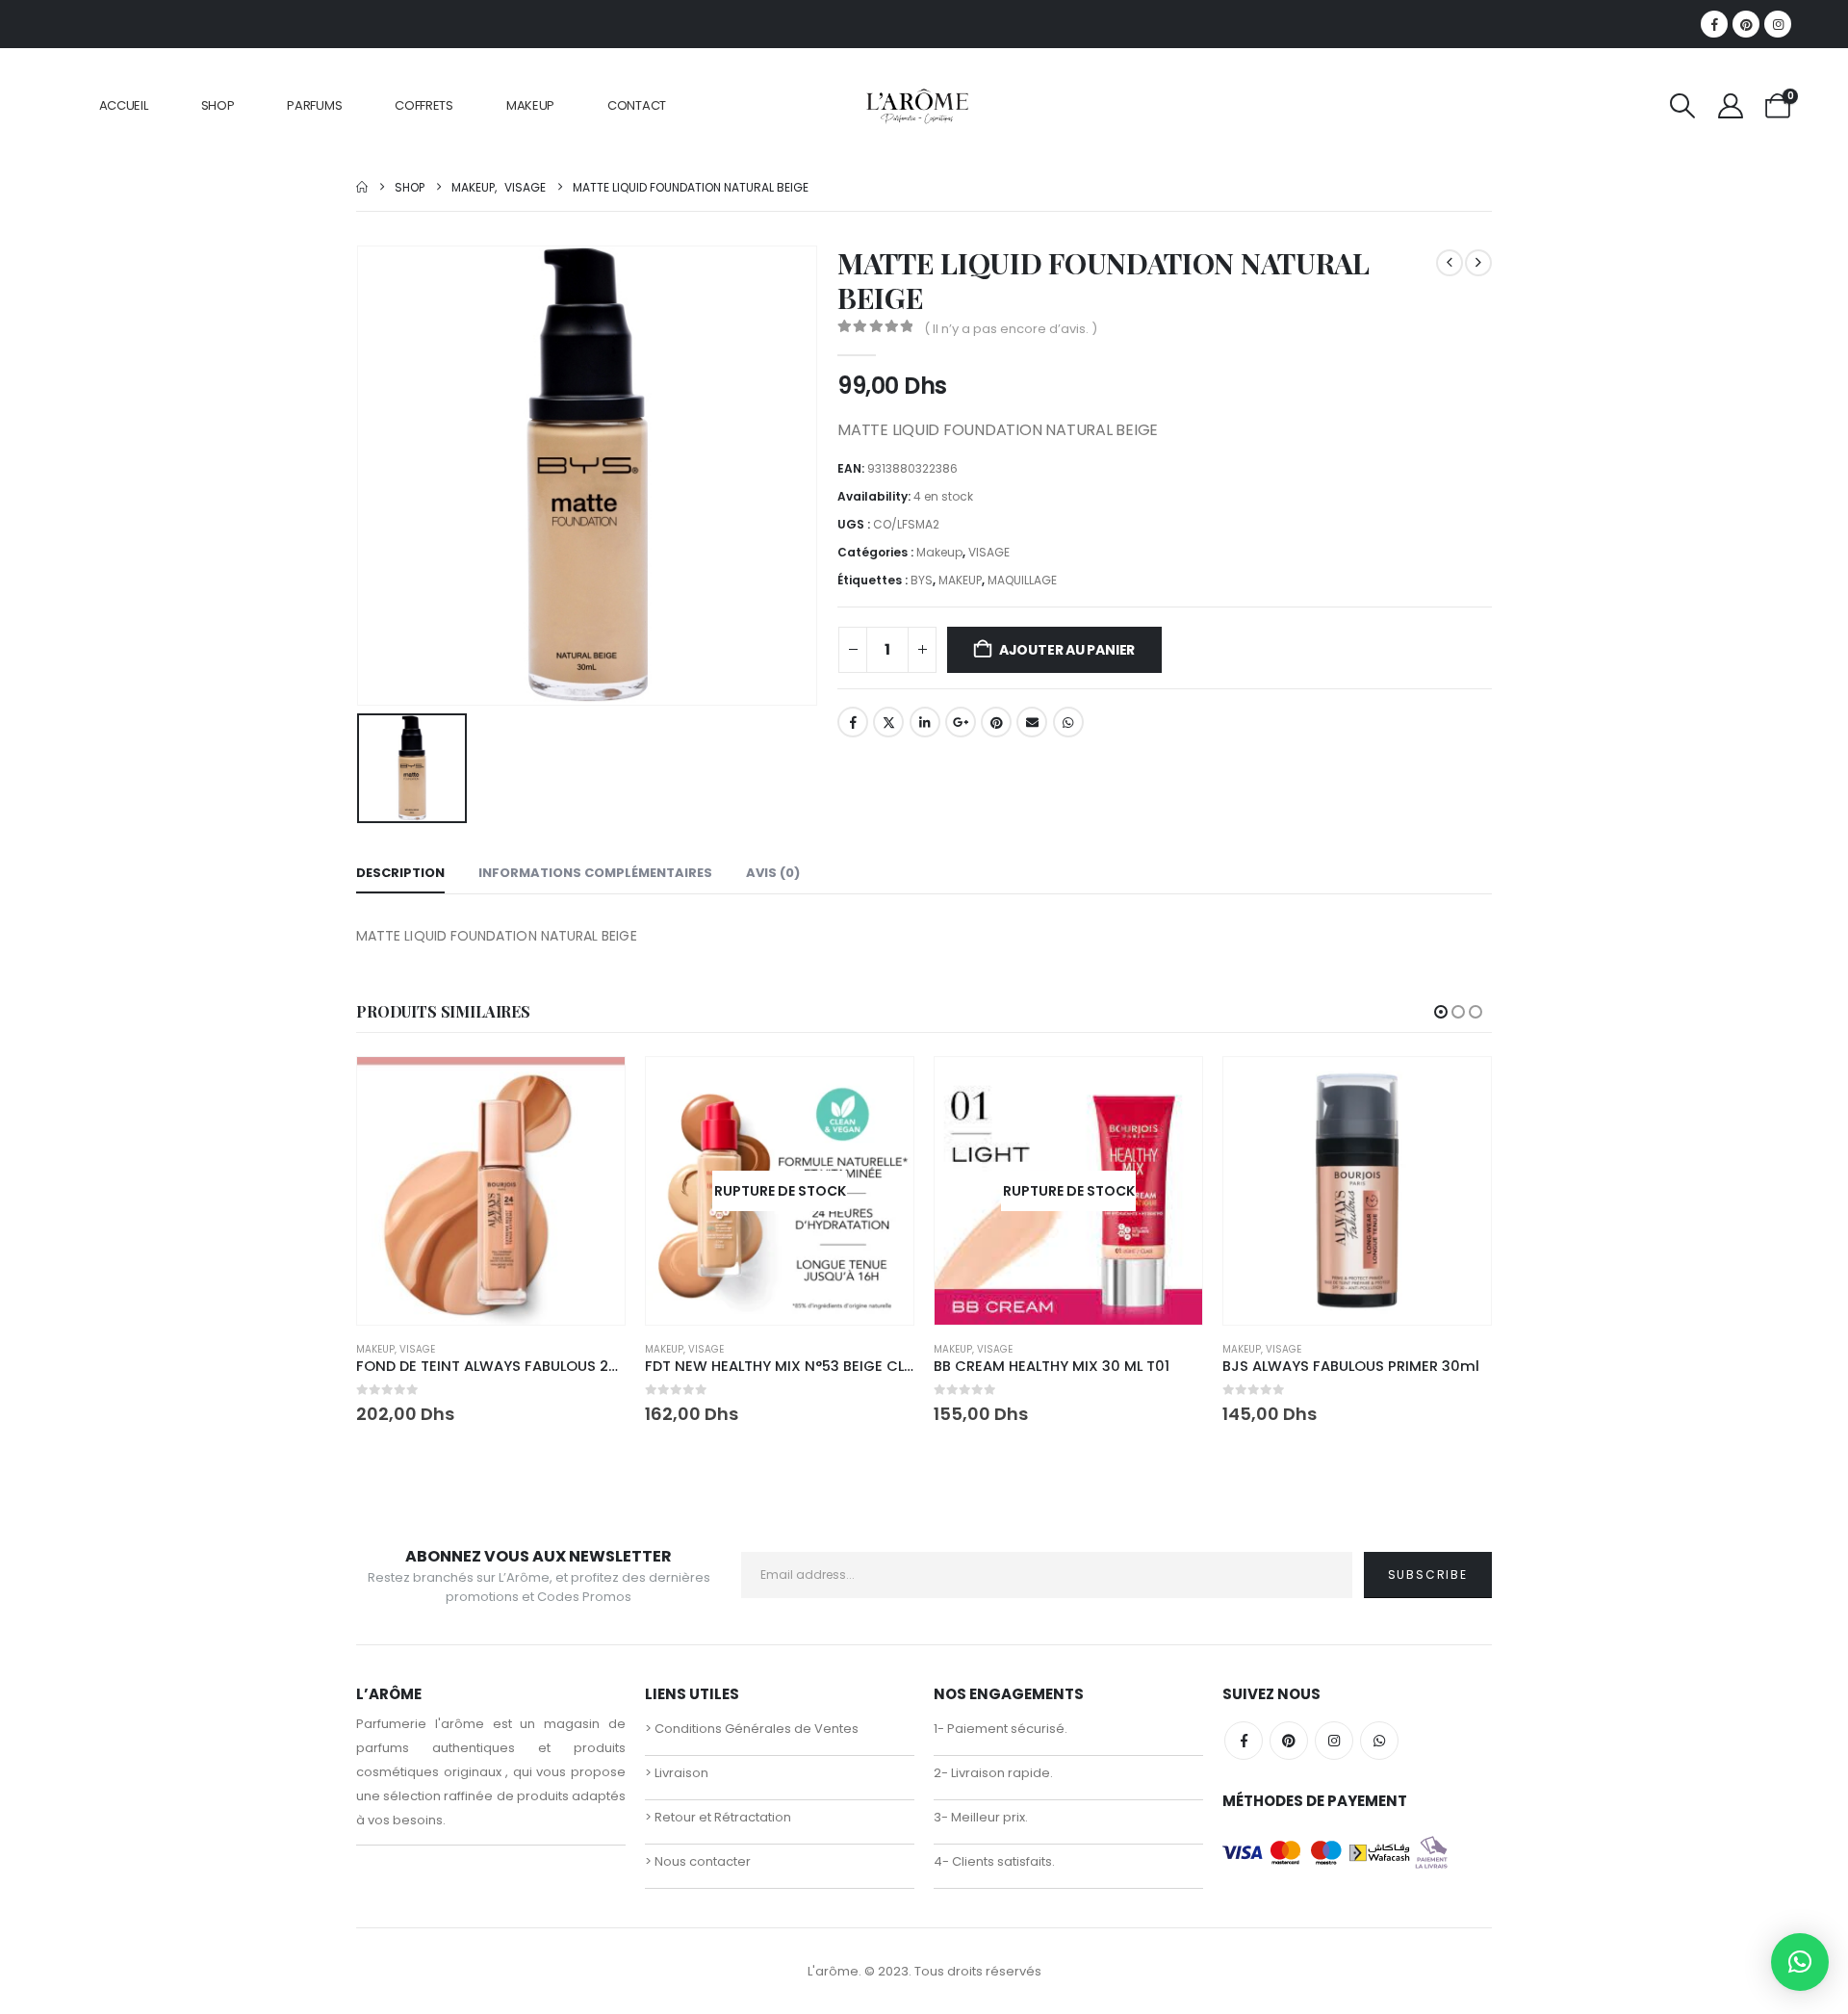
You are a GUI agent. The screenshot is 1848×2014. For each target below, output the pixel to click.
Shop (218, 105)
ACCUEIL (124, 105)
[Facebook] (1714, 24)
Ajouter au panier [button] (593, 1089)
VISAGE (989, 552)
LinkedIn (925, 722)
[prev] (1450, 263)
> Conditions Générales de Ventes (752, 1729)
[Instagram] (1778, 24)
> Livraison (677, 1773)
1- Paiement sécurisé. (1001, 1729)
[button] (1683, 106)
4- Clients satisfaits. (994, 1861)
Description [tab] (400, 873)
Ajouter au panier (1067, 650)
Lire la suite (882, 1089)
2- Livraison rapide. (993, 1773)
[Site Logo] (917, 105)
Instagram (1334, 1741)
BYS (922, 580)
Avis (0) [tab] (773, 873)
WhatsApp (1068, 722)
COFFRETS (424, 105)
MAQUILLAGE (1022, 580)
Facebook (853, 722)
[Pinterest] (1746, 24)
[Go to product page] (491, 1191)
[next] (1478, 263)
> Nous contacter (698, 1861)
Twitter (888, 722)
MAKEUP (530, 105)
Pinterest (996, 722)
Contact (637, 105)
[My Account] (1730, 106)
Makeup (939, 552)
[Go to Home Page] (362, 187)
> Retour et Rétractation (718, 1817)
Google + (961, 722)
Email (1032, 722)
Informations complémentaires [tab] (595, 873)
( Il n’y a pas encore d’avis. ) (1011, 329)
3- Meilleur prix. (981, 1817)
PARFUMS (314, 105)
